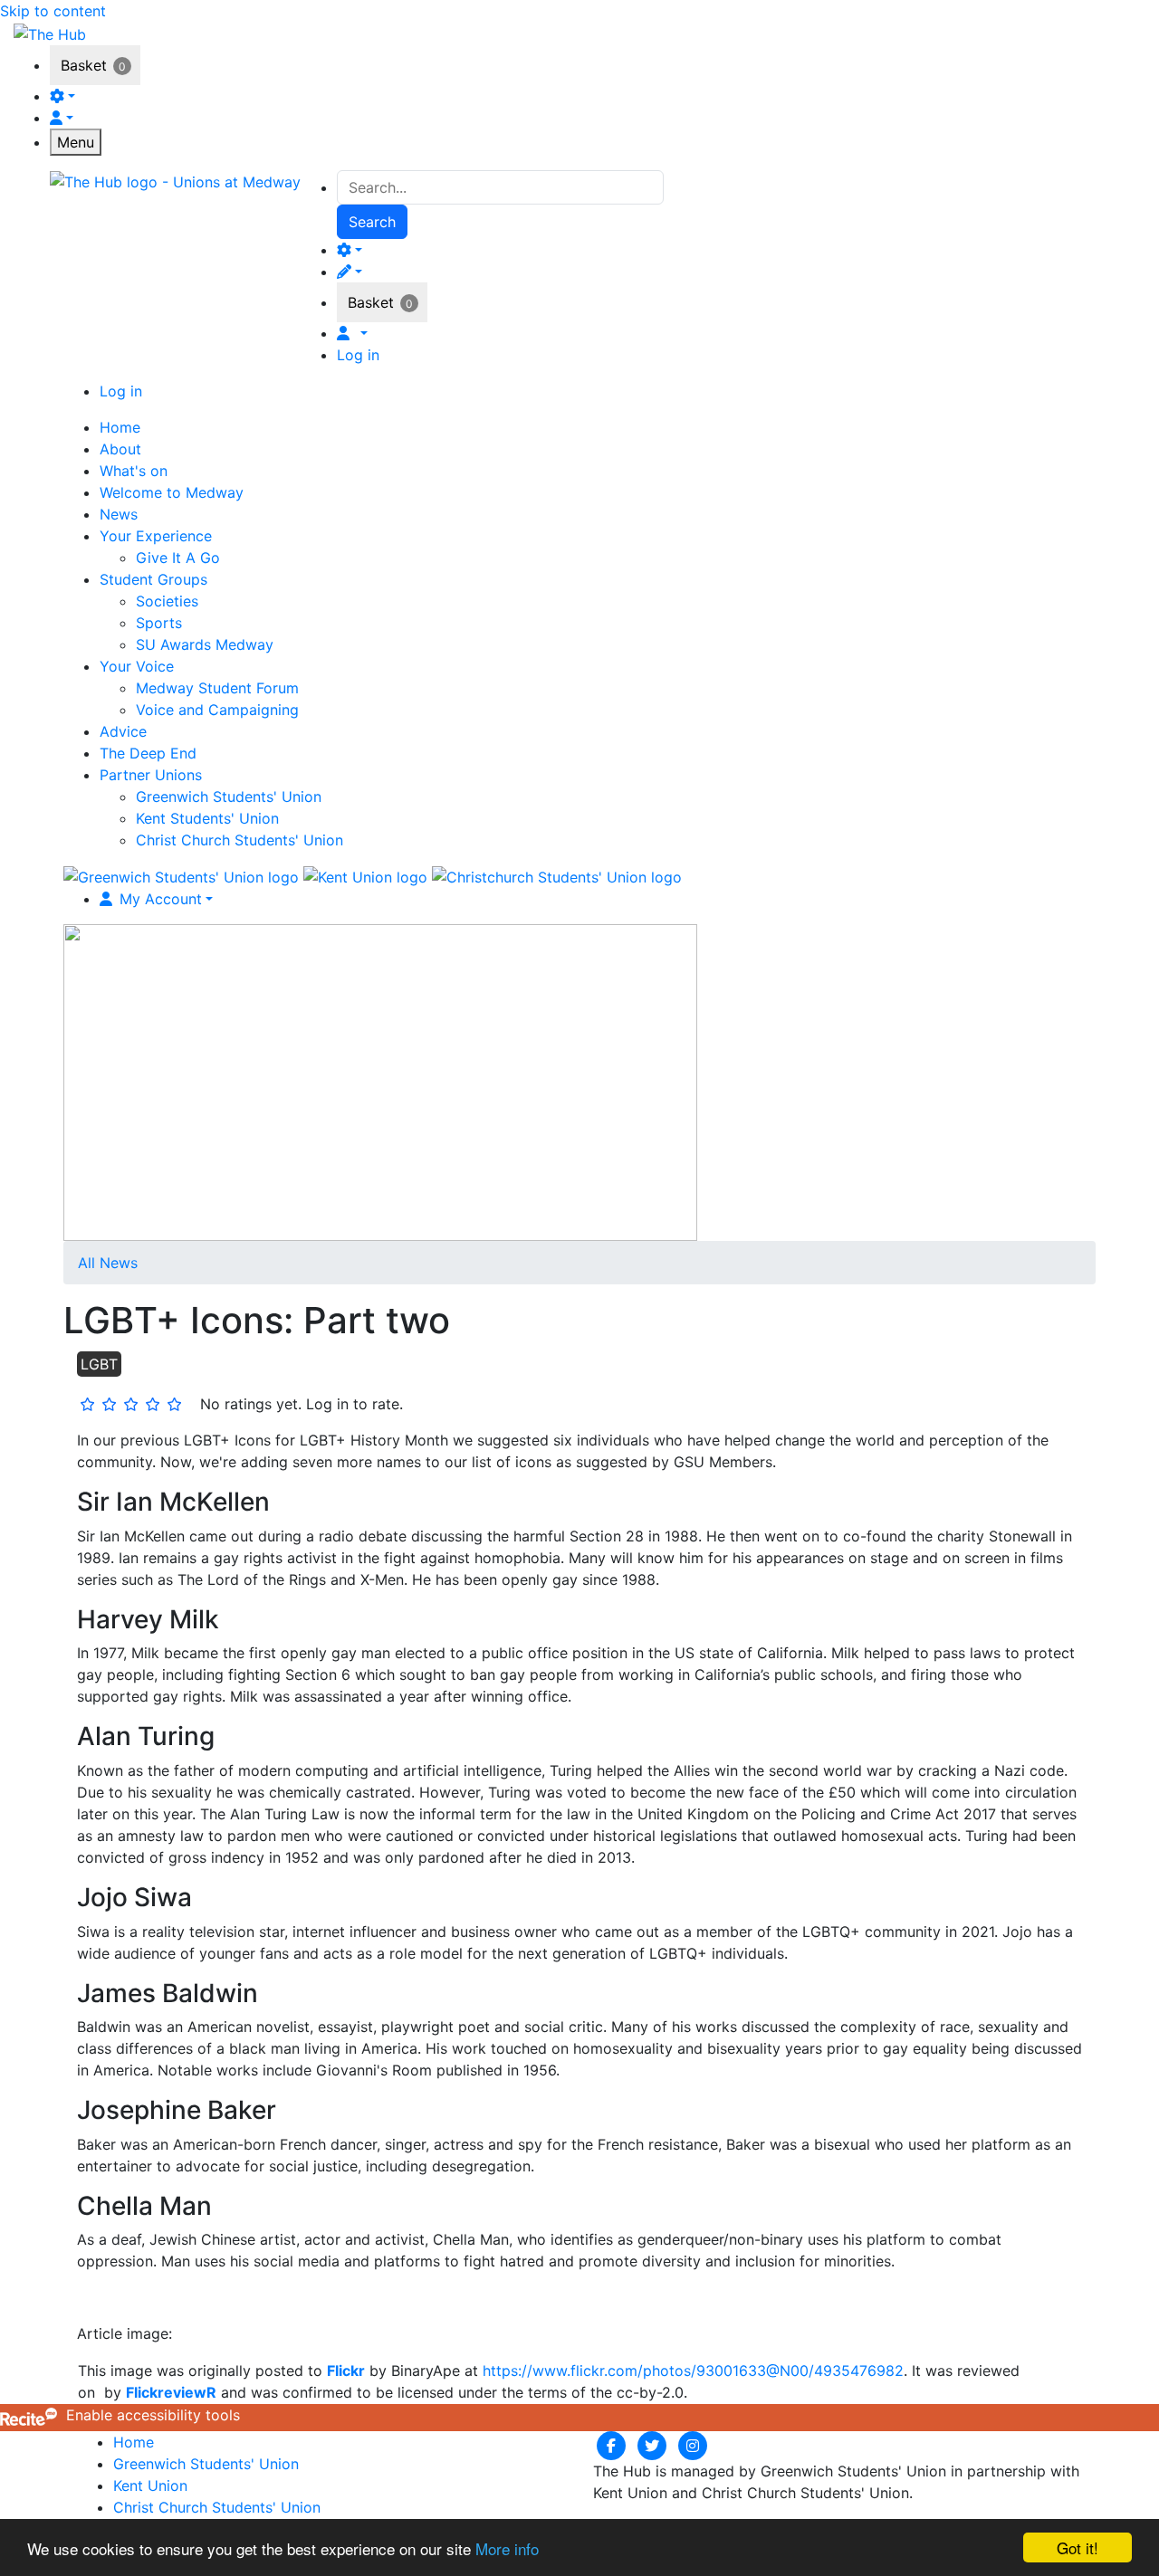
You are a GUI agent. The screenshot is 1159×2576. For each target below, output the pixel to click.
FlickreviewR (171, 2392)
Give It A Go (178, 558)
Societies (167, 601)
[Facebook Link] (613, 2445)
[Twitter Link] (654, 2445)
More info (507, 2548)
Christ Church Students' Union (239, 840)
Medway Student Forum (217, 688)
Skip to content (53, 11)
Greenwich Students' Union (229, 797)
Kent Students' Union (207, 818)
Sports (159, 623)
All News (108, 1263)
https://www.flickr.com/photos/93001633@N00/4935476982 (693, 2371)
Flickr (346, 2371)
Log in (358, 355)
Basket (84, 65)
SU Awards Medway (205, 644)
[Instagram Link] (693, 2445)
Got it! (1078, 2547)
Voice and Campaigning (217, 710)
